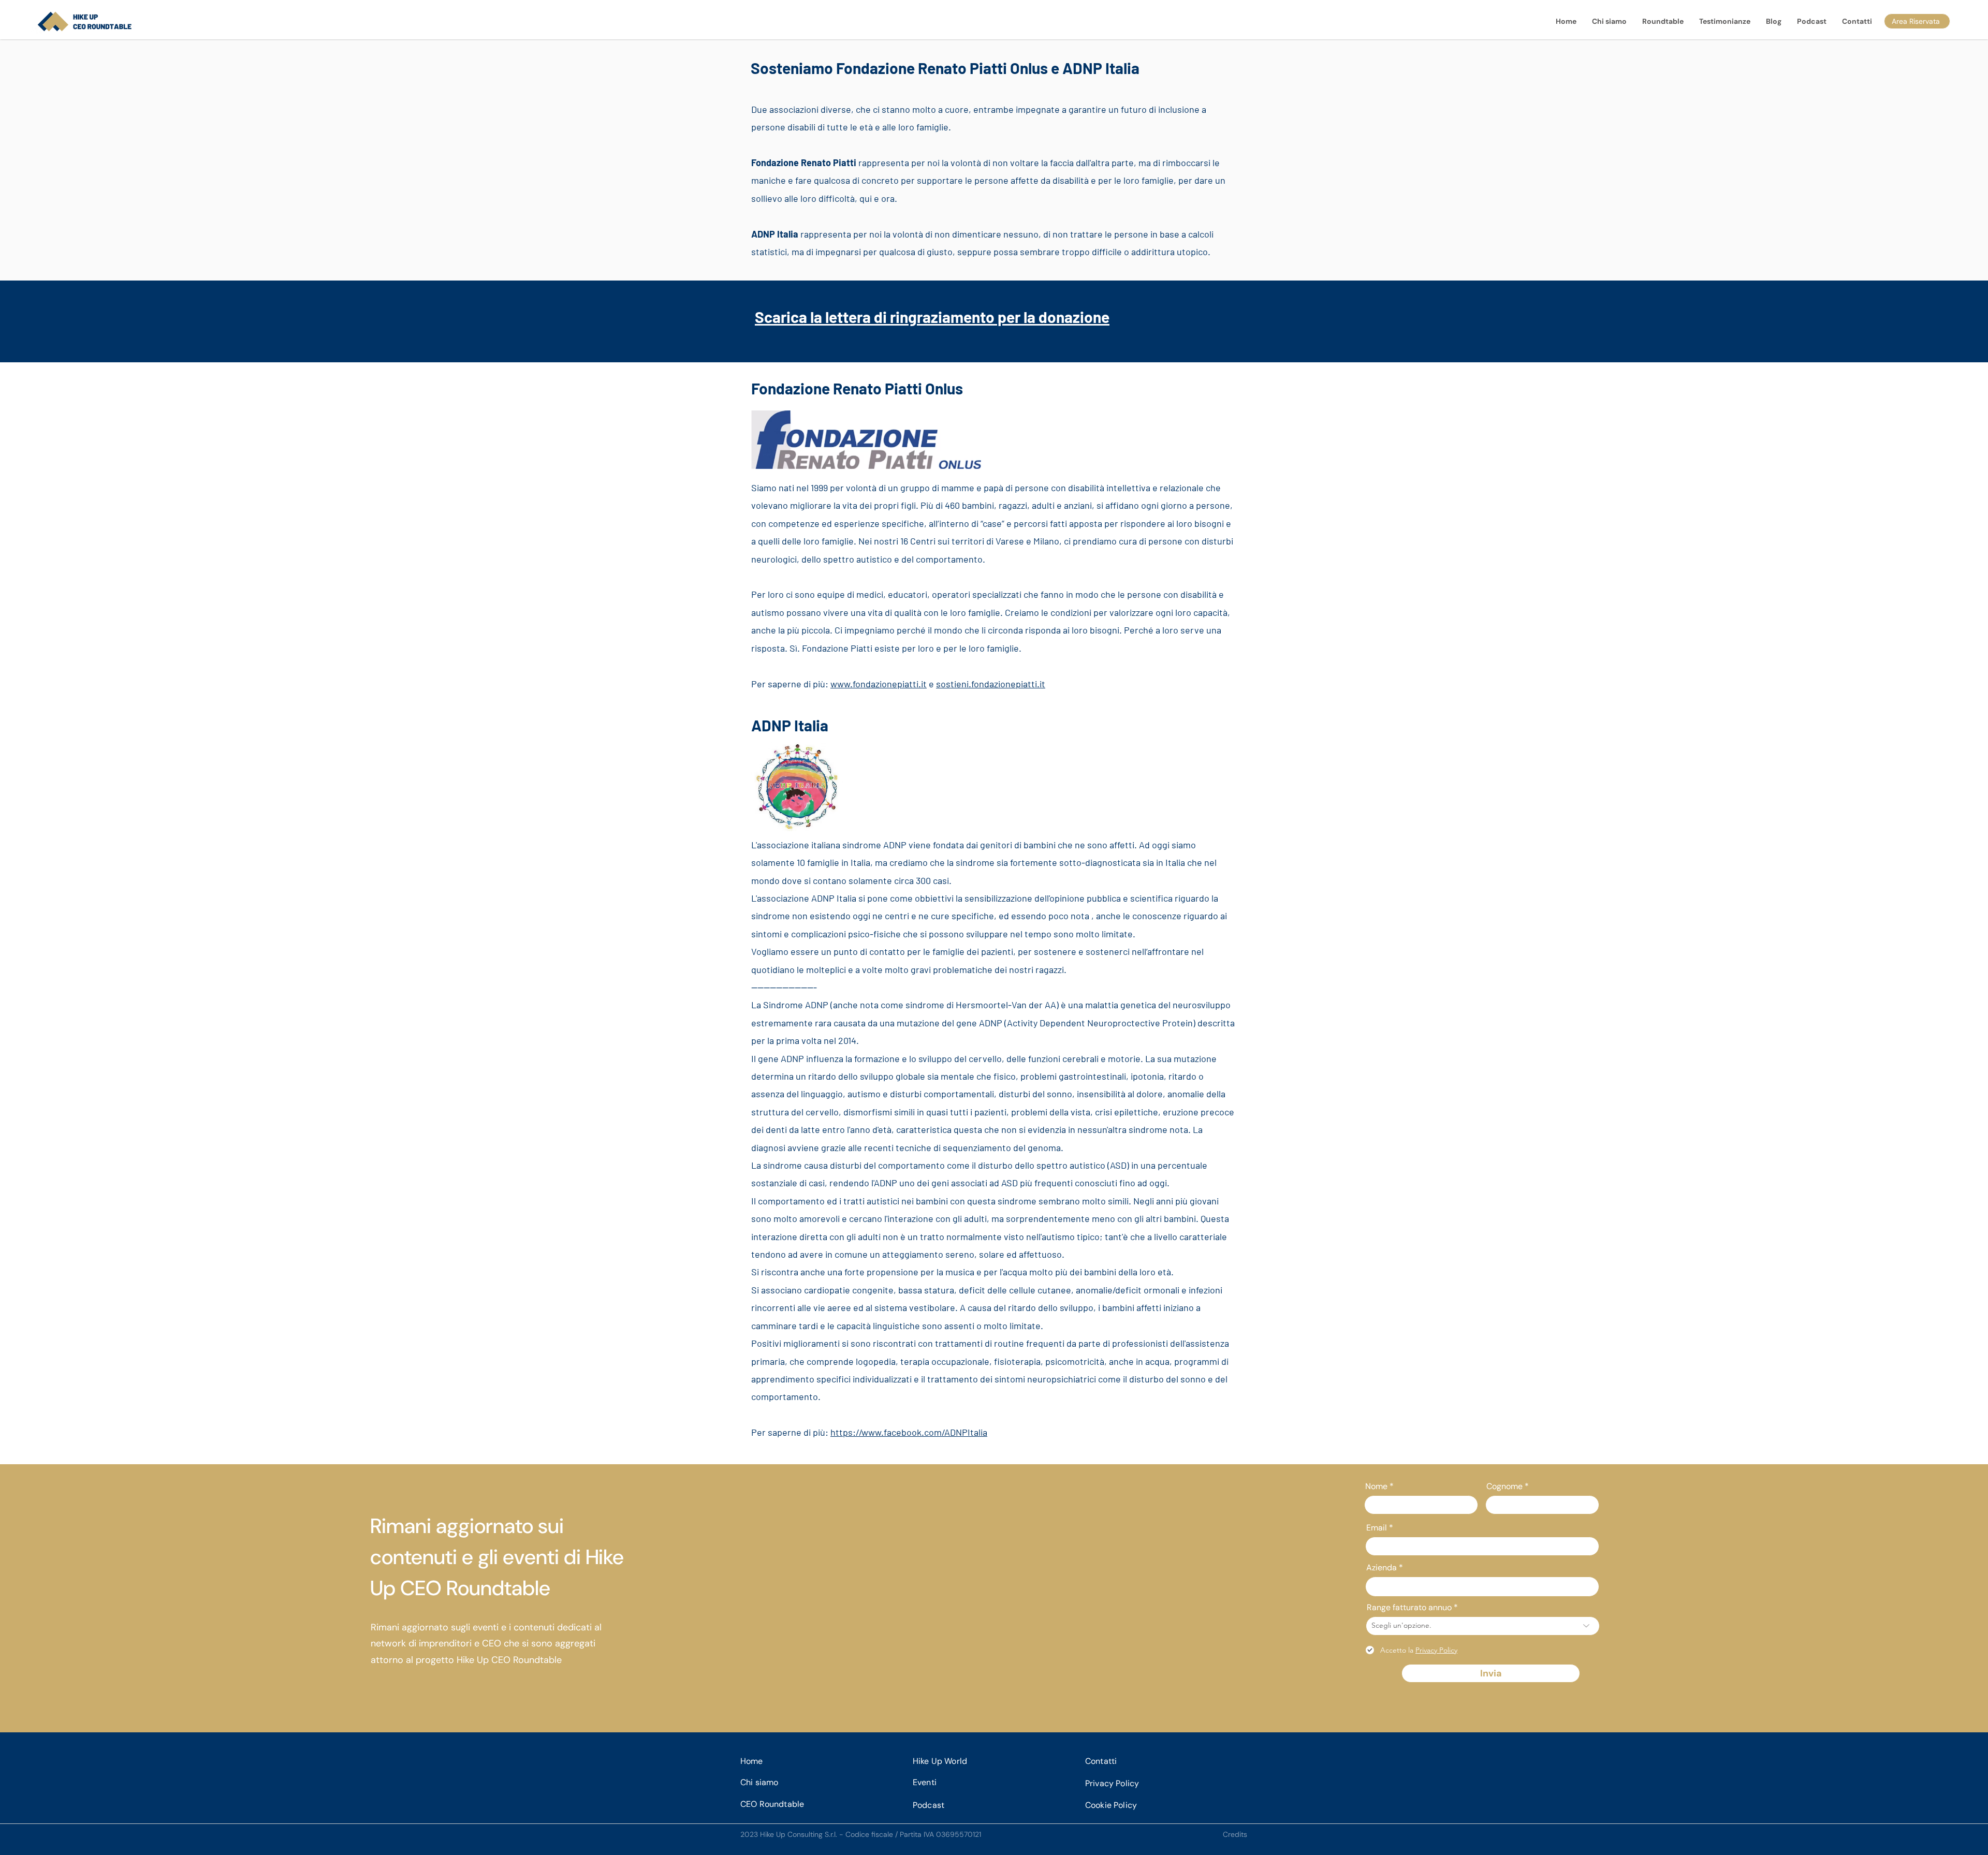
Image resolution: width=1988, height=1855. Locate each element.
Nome (1376, 1486)
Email (1377, 1528)
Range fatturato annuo (1409, 1608)
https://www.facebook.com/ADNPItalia (909, 1432)
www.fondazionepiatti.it (879, 684)
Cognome (1504, 1486)
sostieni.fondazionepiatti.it (991, 684)
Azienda (1382, 1568)
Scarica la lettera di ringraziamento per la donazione (932, 317)
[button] (1663, 21)
